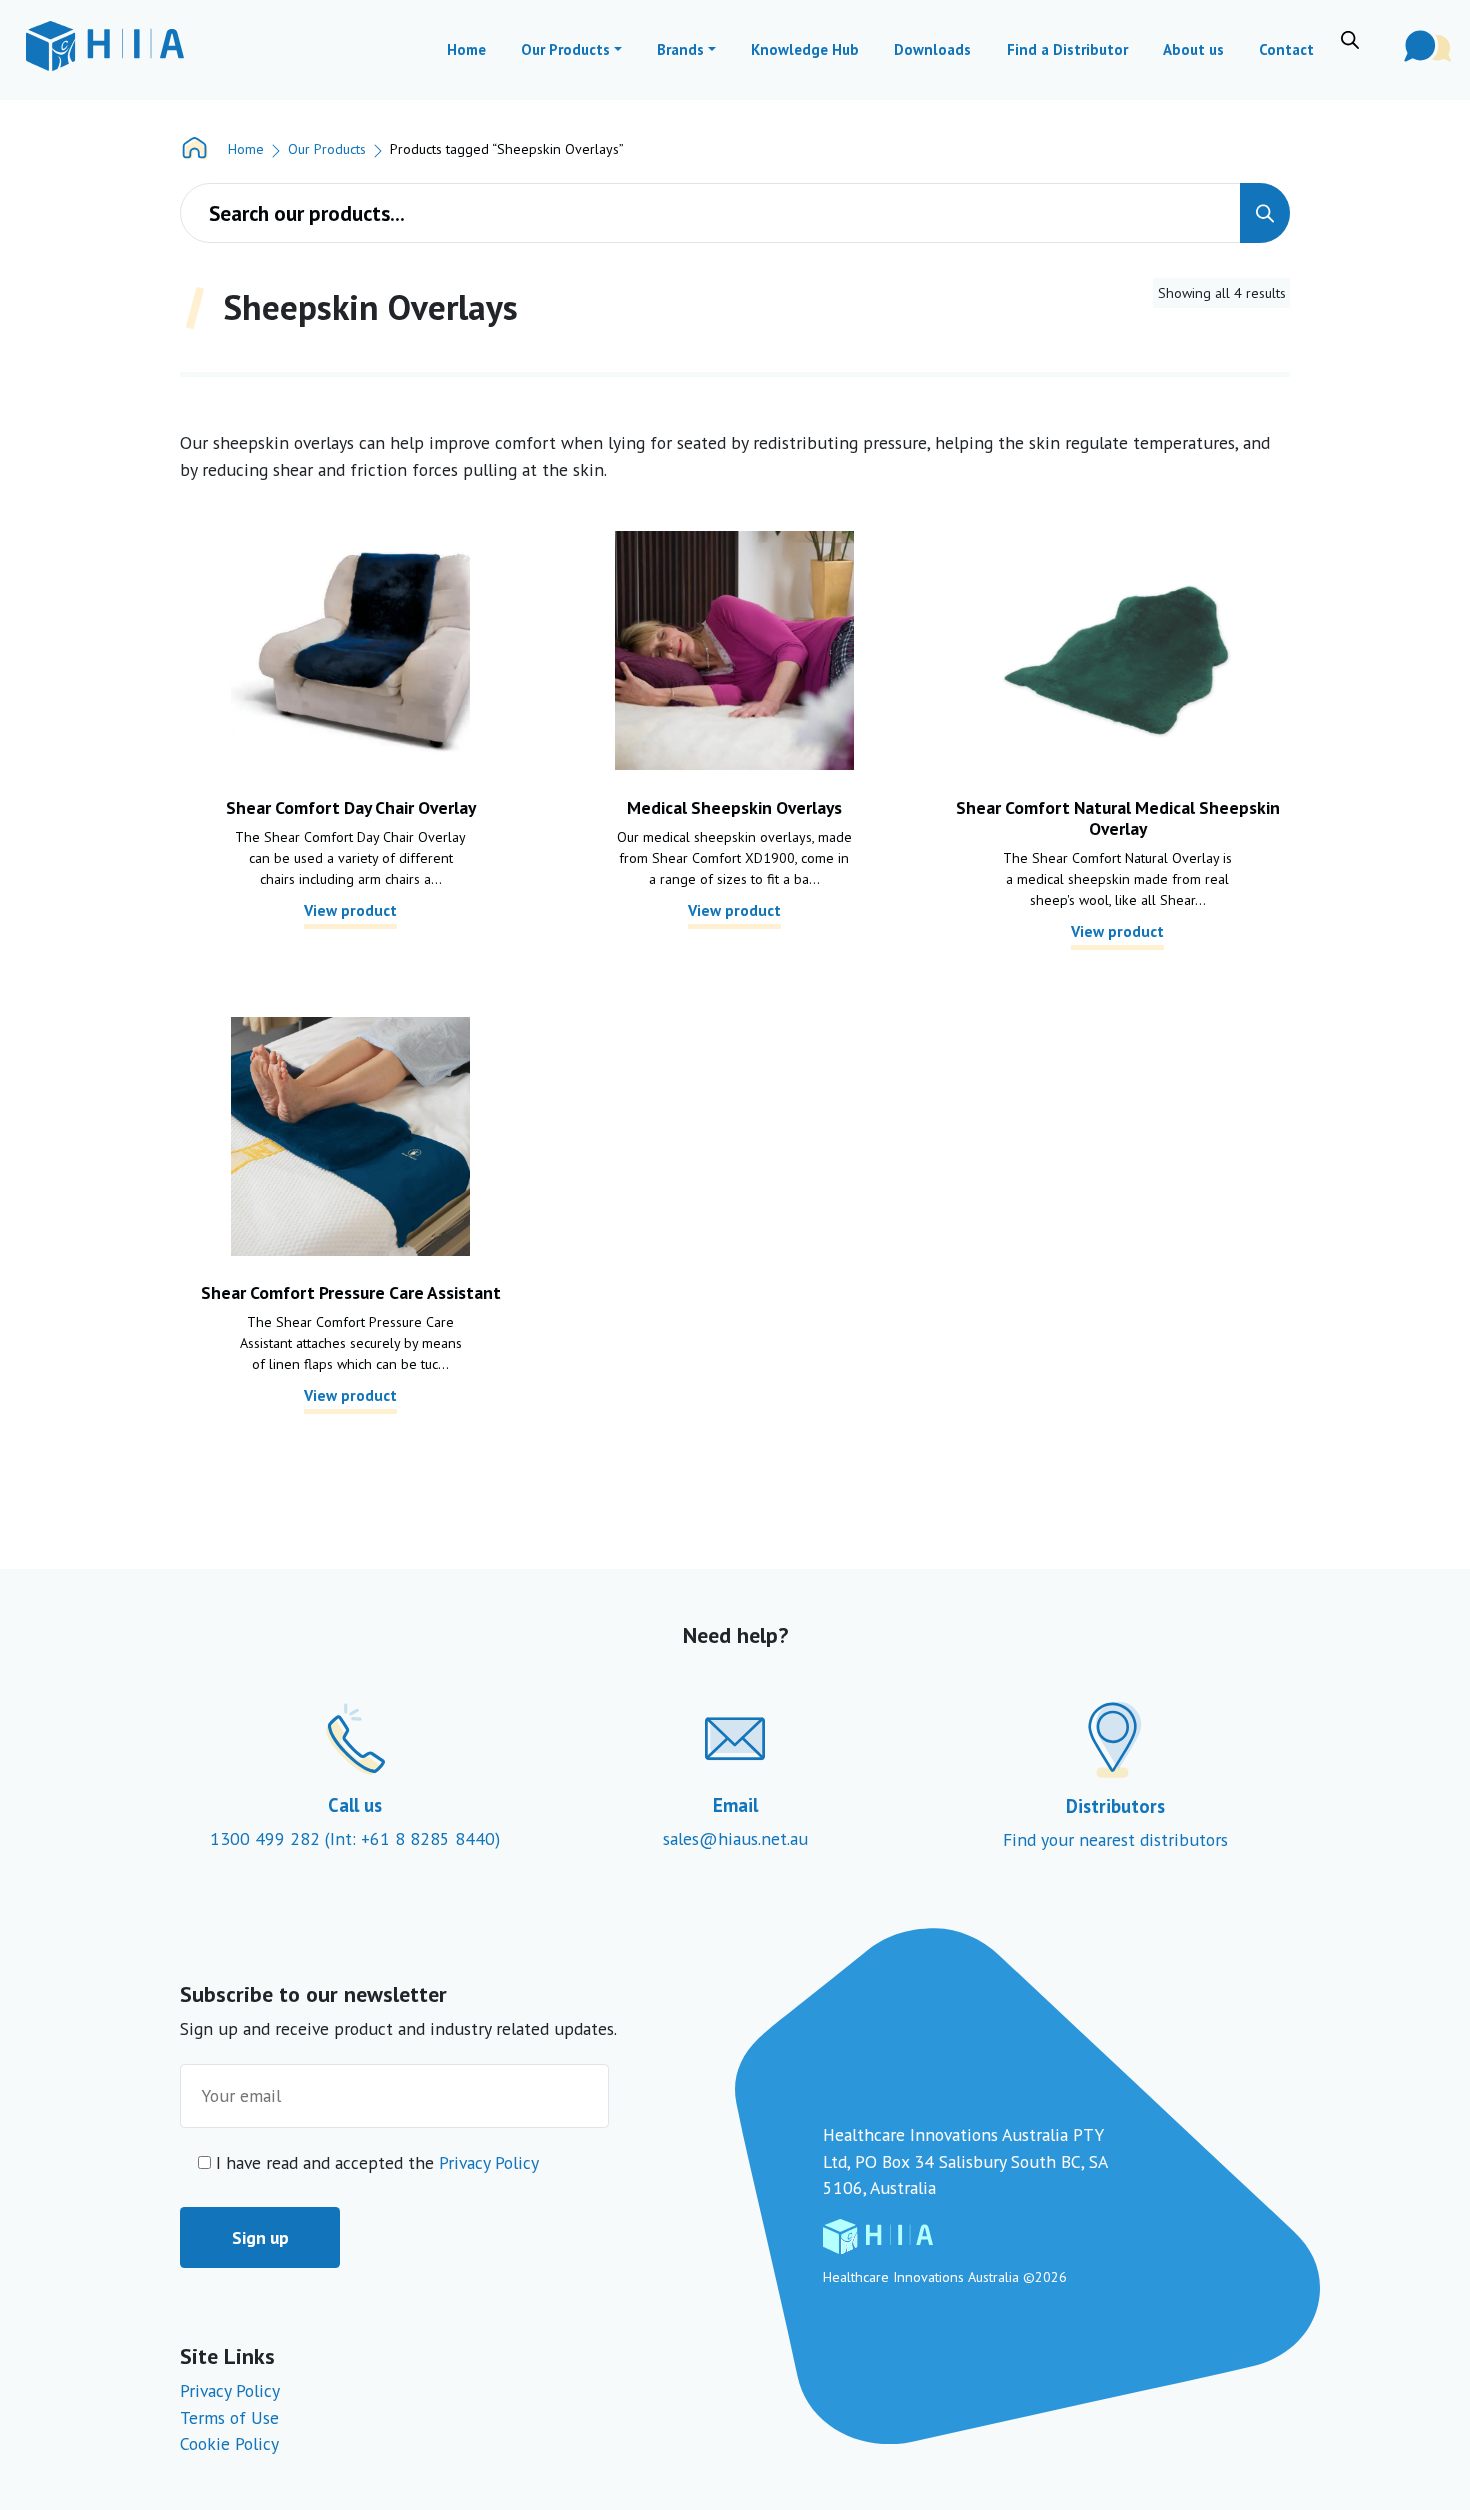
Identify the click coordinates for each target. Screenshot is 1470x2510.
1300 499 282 (267, 1838)
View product (350, 910)
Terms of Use (229, 2417)
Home (246, 149)
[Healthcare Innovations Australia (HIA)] (104, 45)
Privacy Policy (489, 2162)
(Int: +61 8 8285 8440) (412, 1838)
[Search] (1265, 213)
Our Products (327, 149)
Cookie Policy (229, 2443)
